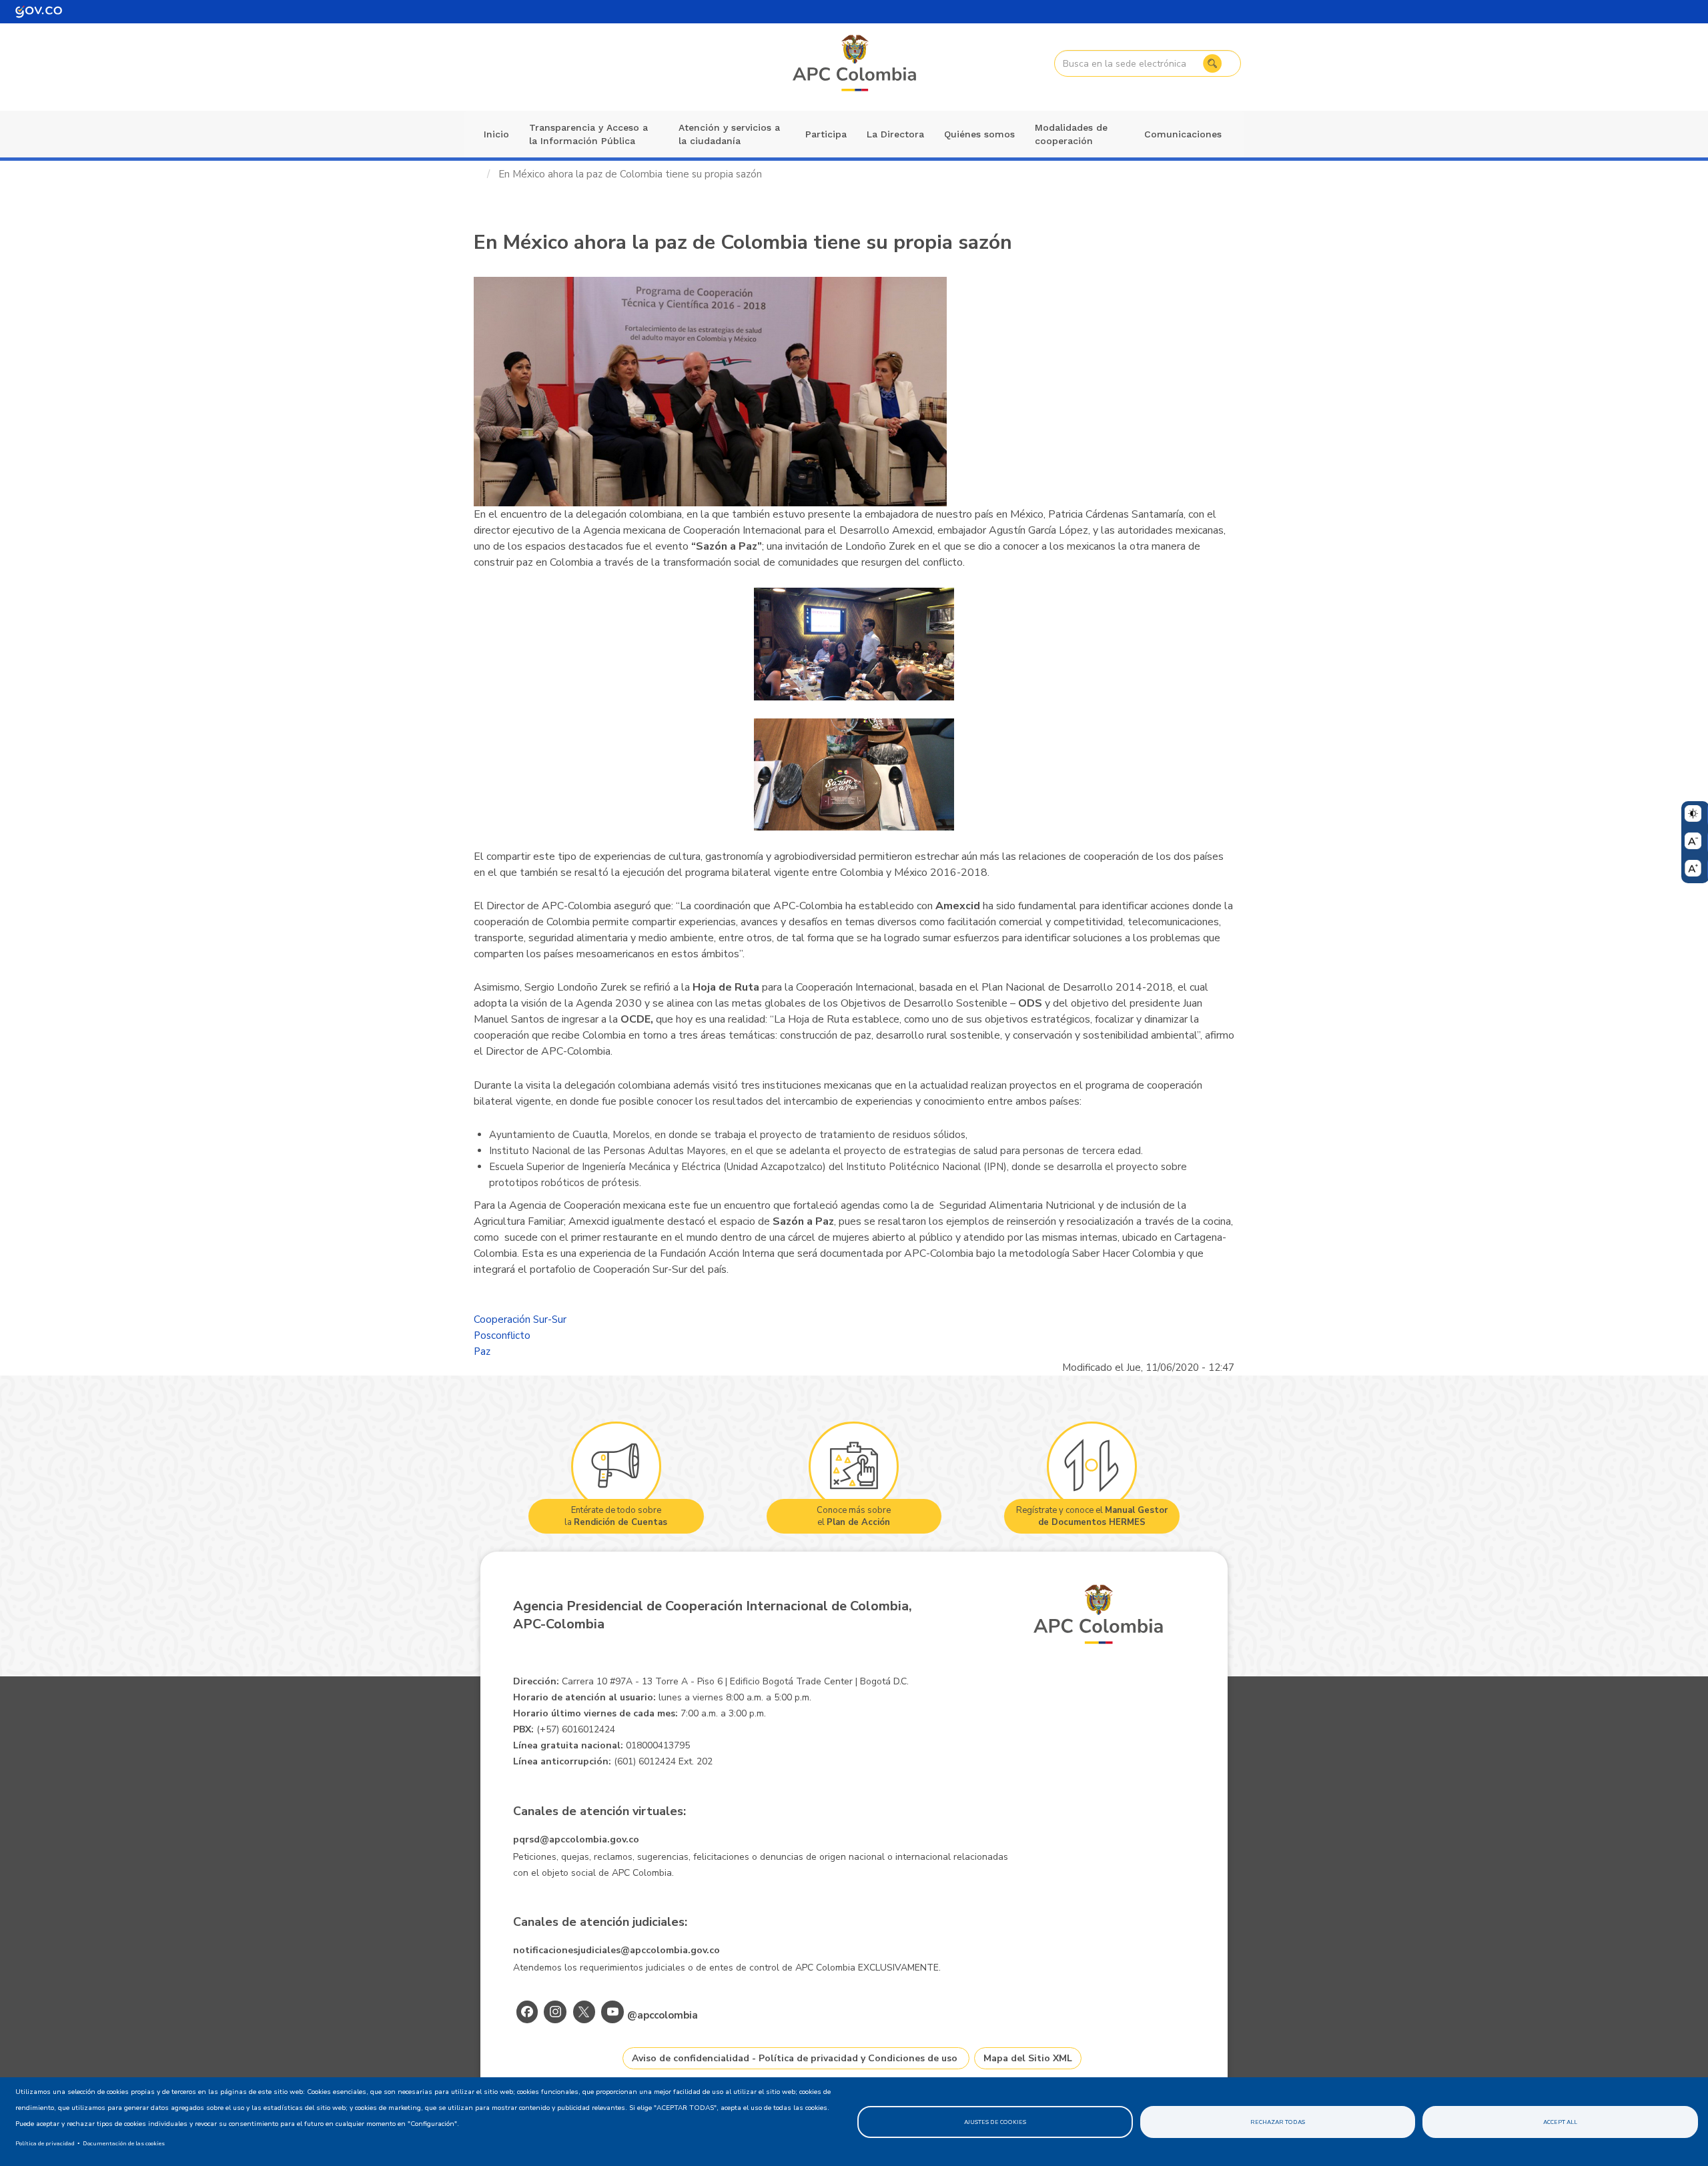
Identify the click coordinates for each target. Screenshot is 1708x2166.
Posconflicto (502, 1335)
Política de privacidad (45, 2143)
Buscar (1212, 63)
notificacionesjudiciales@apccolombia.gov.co (616, 1950)
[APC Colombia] (855, 64)
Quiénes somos (979, 134)
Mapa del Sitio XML (1028, 2058)
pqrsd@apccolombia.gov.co (576, 1839)
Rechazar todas (1278, 2122)
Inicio (496, 134)
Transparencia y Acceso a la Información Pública (588, 134)
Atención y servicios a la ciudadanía (729, 134)
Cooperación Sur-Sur (520, 1319)
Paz (482, 1351)
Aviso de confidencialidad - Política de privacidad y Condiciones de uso (795, 2058)
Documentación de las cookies (124, 2143)
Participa (826, 134)
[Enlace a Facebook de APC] (527, 2012)
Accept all (1560, 2122)
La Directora (895, 134)
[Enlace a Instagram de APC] (555, 2012)
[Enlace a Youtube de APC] (612, 2012)
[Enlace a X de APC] (584, 2012)
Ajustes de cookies (995, 2122)
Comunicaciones (1183, 134)
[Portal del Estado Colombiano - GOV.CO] (39, 12)
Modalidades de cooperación (1071, 134)
